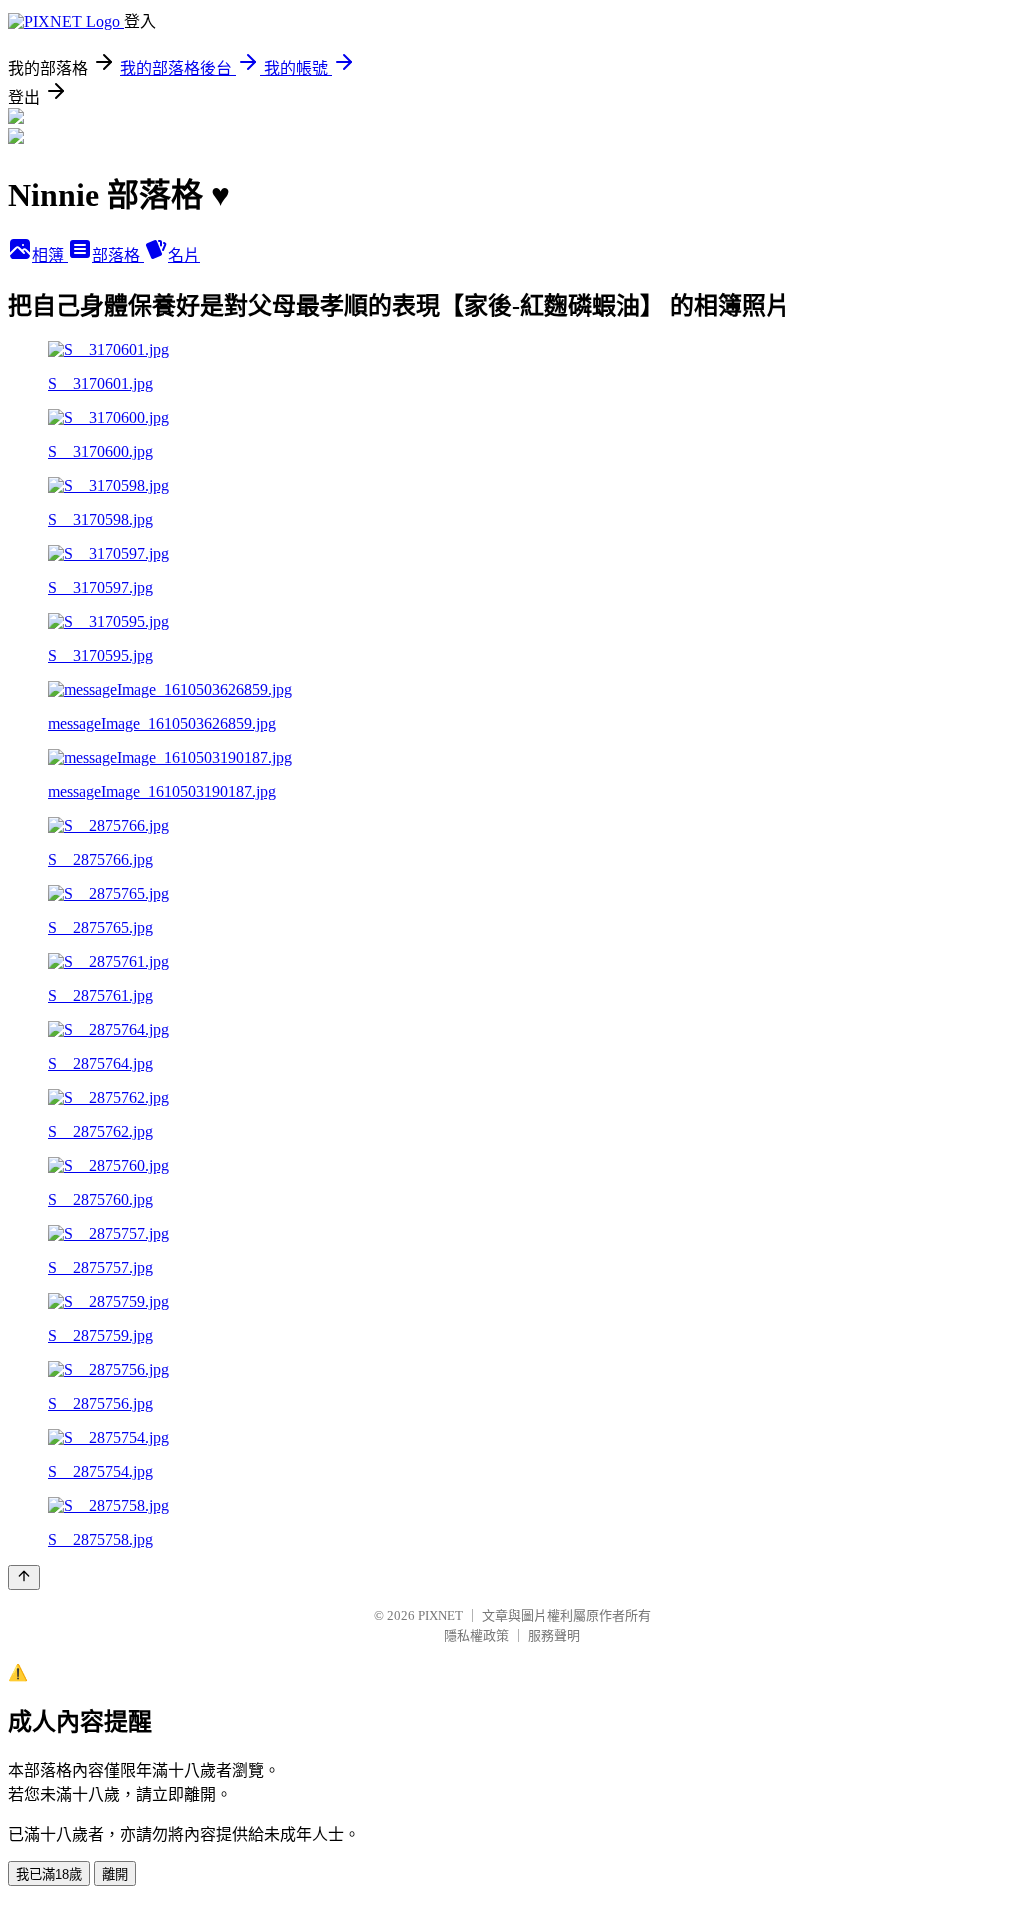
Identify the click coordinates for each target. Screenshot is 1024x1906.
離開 (115, 1874)
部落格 (118, 255)
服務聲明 (554, 1635)
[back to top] (24, 1577)
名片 (184, 255)
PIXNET (440, 1615)
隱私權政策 (476, 1635)
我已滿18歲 (49, 1874)
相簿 (50, 255)
